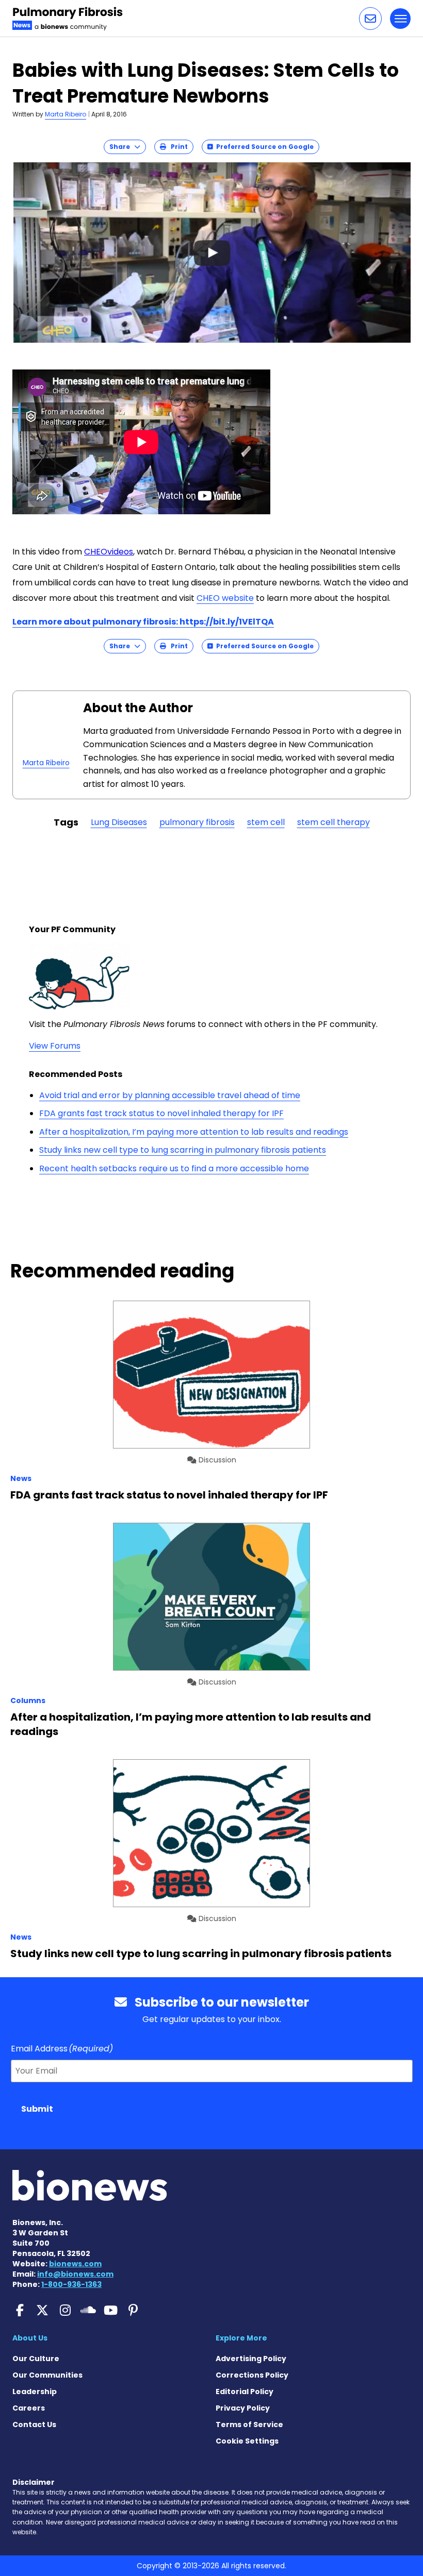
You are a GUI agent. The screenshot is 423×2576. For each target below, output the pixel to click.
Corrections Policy (252, 2375)
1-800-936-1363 (71, 2284)
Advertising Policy (251, 2359)
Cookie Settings (247, 2441)
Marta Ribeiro (66, 114)
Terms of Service (249, 2425)
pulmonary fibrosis (197, 822)
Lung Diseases (119, 822)
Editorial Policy (245, 2392)
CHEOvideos (109, 552)
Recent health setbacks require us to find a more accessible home (174, 1168)
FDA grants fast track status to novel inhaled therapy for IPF (161, 1113)
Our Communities (47, 2375)
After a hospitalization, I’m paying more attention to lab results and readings (194, 1132)
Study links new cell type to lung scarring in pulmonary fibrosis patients (183, 1150)
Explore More (241, 2338)
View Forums (55, 1046)
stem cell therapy (333, 822)
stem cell (266, 822)
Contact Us (34, 2425)
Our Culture (36, 2359)
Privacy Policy (243, 2408)
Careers (29, 2408)
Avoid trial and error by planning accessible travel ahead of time (170, 1095)
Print (177, 147)
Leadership (35, 2392)
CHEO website (225, 598)
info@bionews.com (75, 2274)
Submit (37, 2109)
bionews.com (75, 2264)
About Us (30, 2338)
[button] (370, 19)
